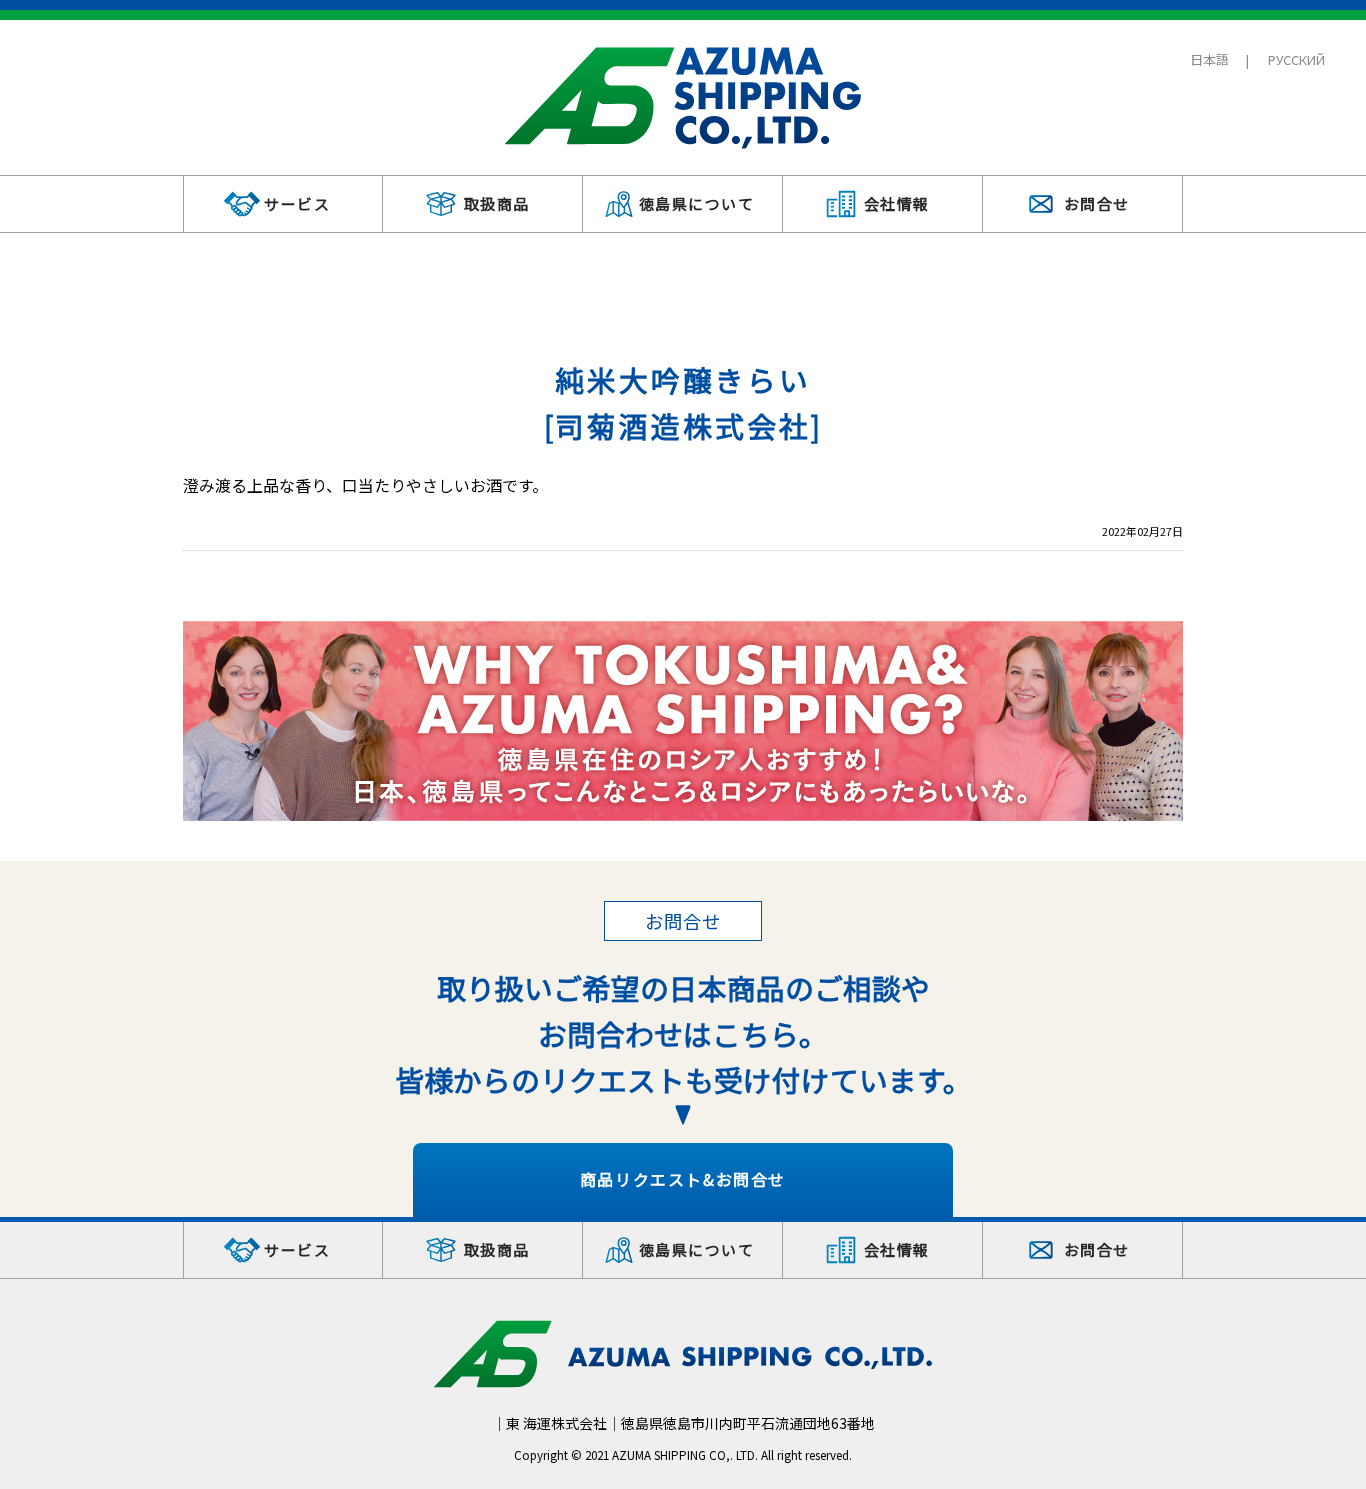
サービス (297, 203)
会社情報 (897, 203)
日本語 (1209, 59)
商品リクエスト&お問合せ (683, 1179)
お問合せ (1097, 203)
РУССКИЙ (1296, 59)
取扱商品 (497, 203)
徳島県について (697, 203)
